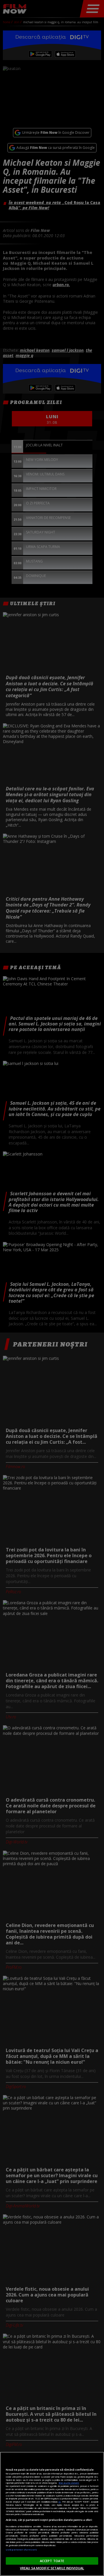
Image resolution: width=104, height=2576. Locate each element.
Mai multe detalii (69, 2483)
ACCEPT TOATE (52, 2561)
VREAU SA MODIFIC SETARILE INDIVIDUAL (52, 2568)
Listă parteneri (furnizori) (21, 2550)
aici (60, 2502)
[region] (52, 2514)
